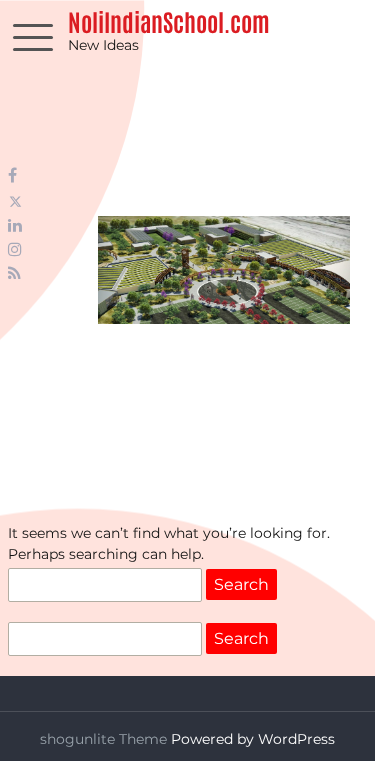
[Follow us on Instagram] (15, 250)
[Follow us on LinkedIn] (15, 226)
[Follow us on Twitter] (16, 202)
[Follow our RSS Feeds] (14, 274)
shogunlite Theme (105, 739)
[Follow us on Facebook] (12, 176)
